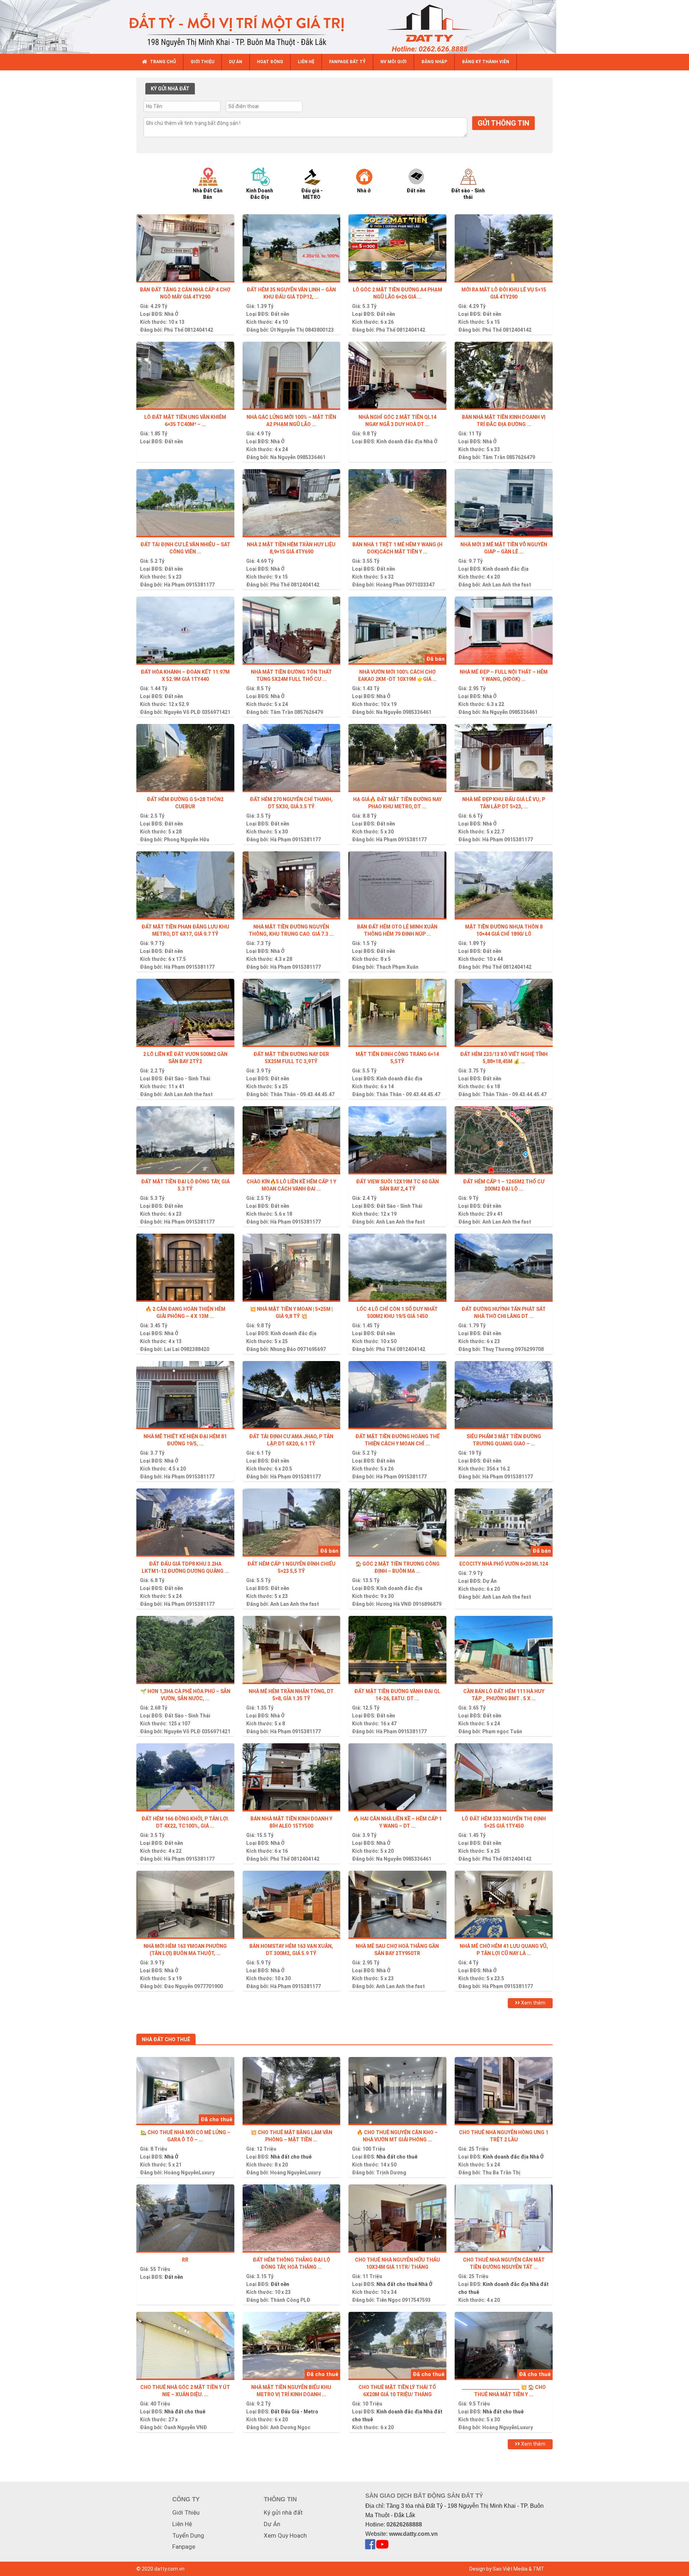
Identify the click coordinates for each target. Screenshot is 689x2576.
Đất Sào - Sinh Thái (187, 1079)
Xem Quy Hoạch (285, 2535)
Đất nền (280, 314)
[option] (214, 183)
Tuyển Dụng (188, 2535)
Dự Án (490, 1581)
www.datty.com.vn (413, 2534)
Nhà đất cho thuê (291, 2157)
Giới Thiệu (186, 2512)
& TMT (536, 2569)
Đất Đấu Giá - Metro (294, 2412)
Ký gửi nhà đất (283, 2512)
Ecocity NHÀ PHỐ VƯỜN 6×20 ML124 (504, 1564)
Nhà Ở (171, 314)
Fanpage (184, 2547)
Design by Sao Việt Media (498, 2569)
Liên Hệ (182, 2524)
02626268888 (404, 2524)
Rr (185, 2260)
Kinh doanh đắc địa (399, 441)
